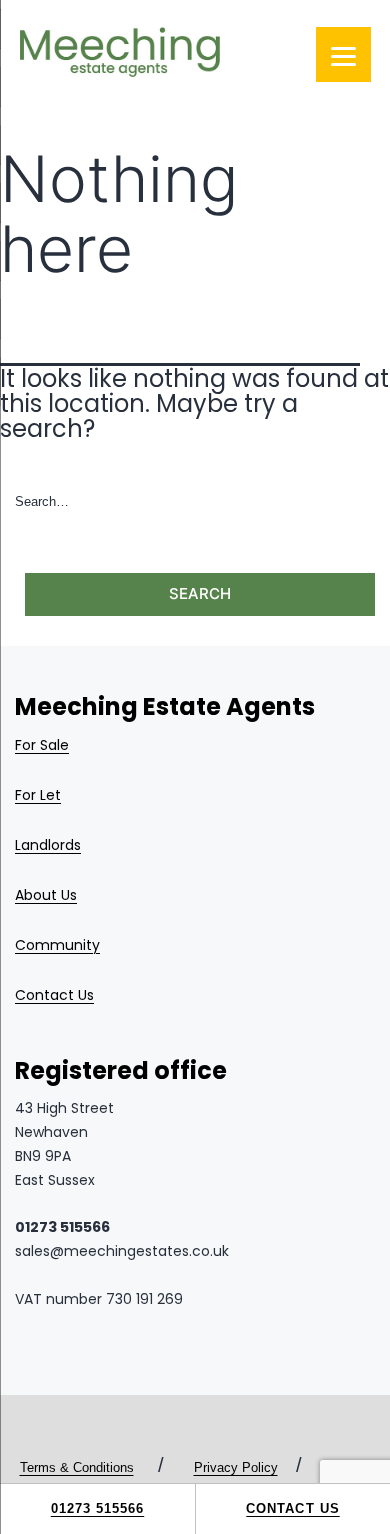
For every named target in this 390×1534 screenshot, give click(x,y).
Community (57, 945)
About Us (46, 895)
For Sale (42, 745)
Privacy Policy (236, 1467)
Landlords (48, 845)
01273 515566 (97, 1508)
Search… (42, 501)
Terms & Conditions (77, 1467)
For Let (38, 795)
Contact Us (54, 995)
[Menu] (343, 54)
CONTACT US (292, 1508)
